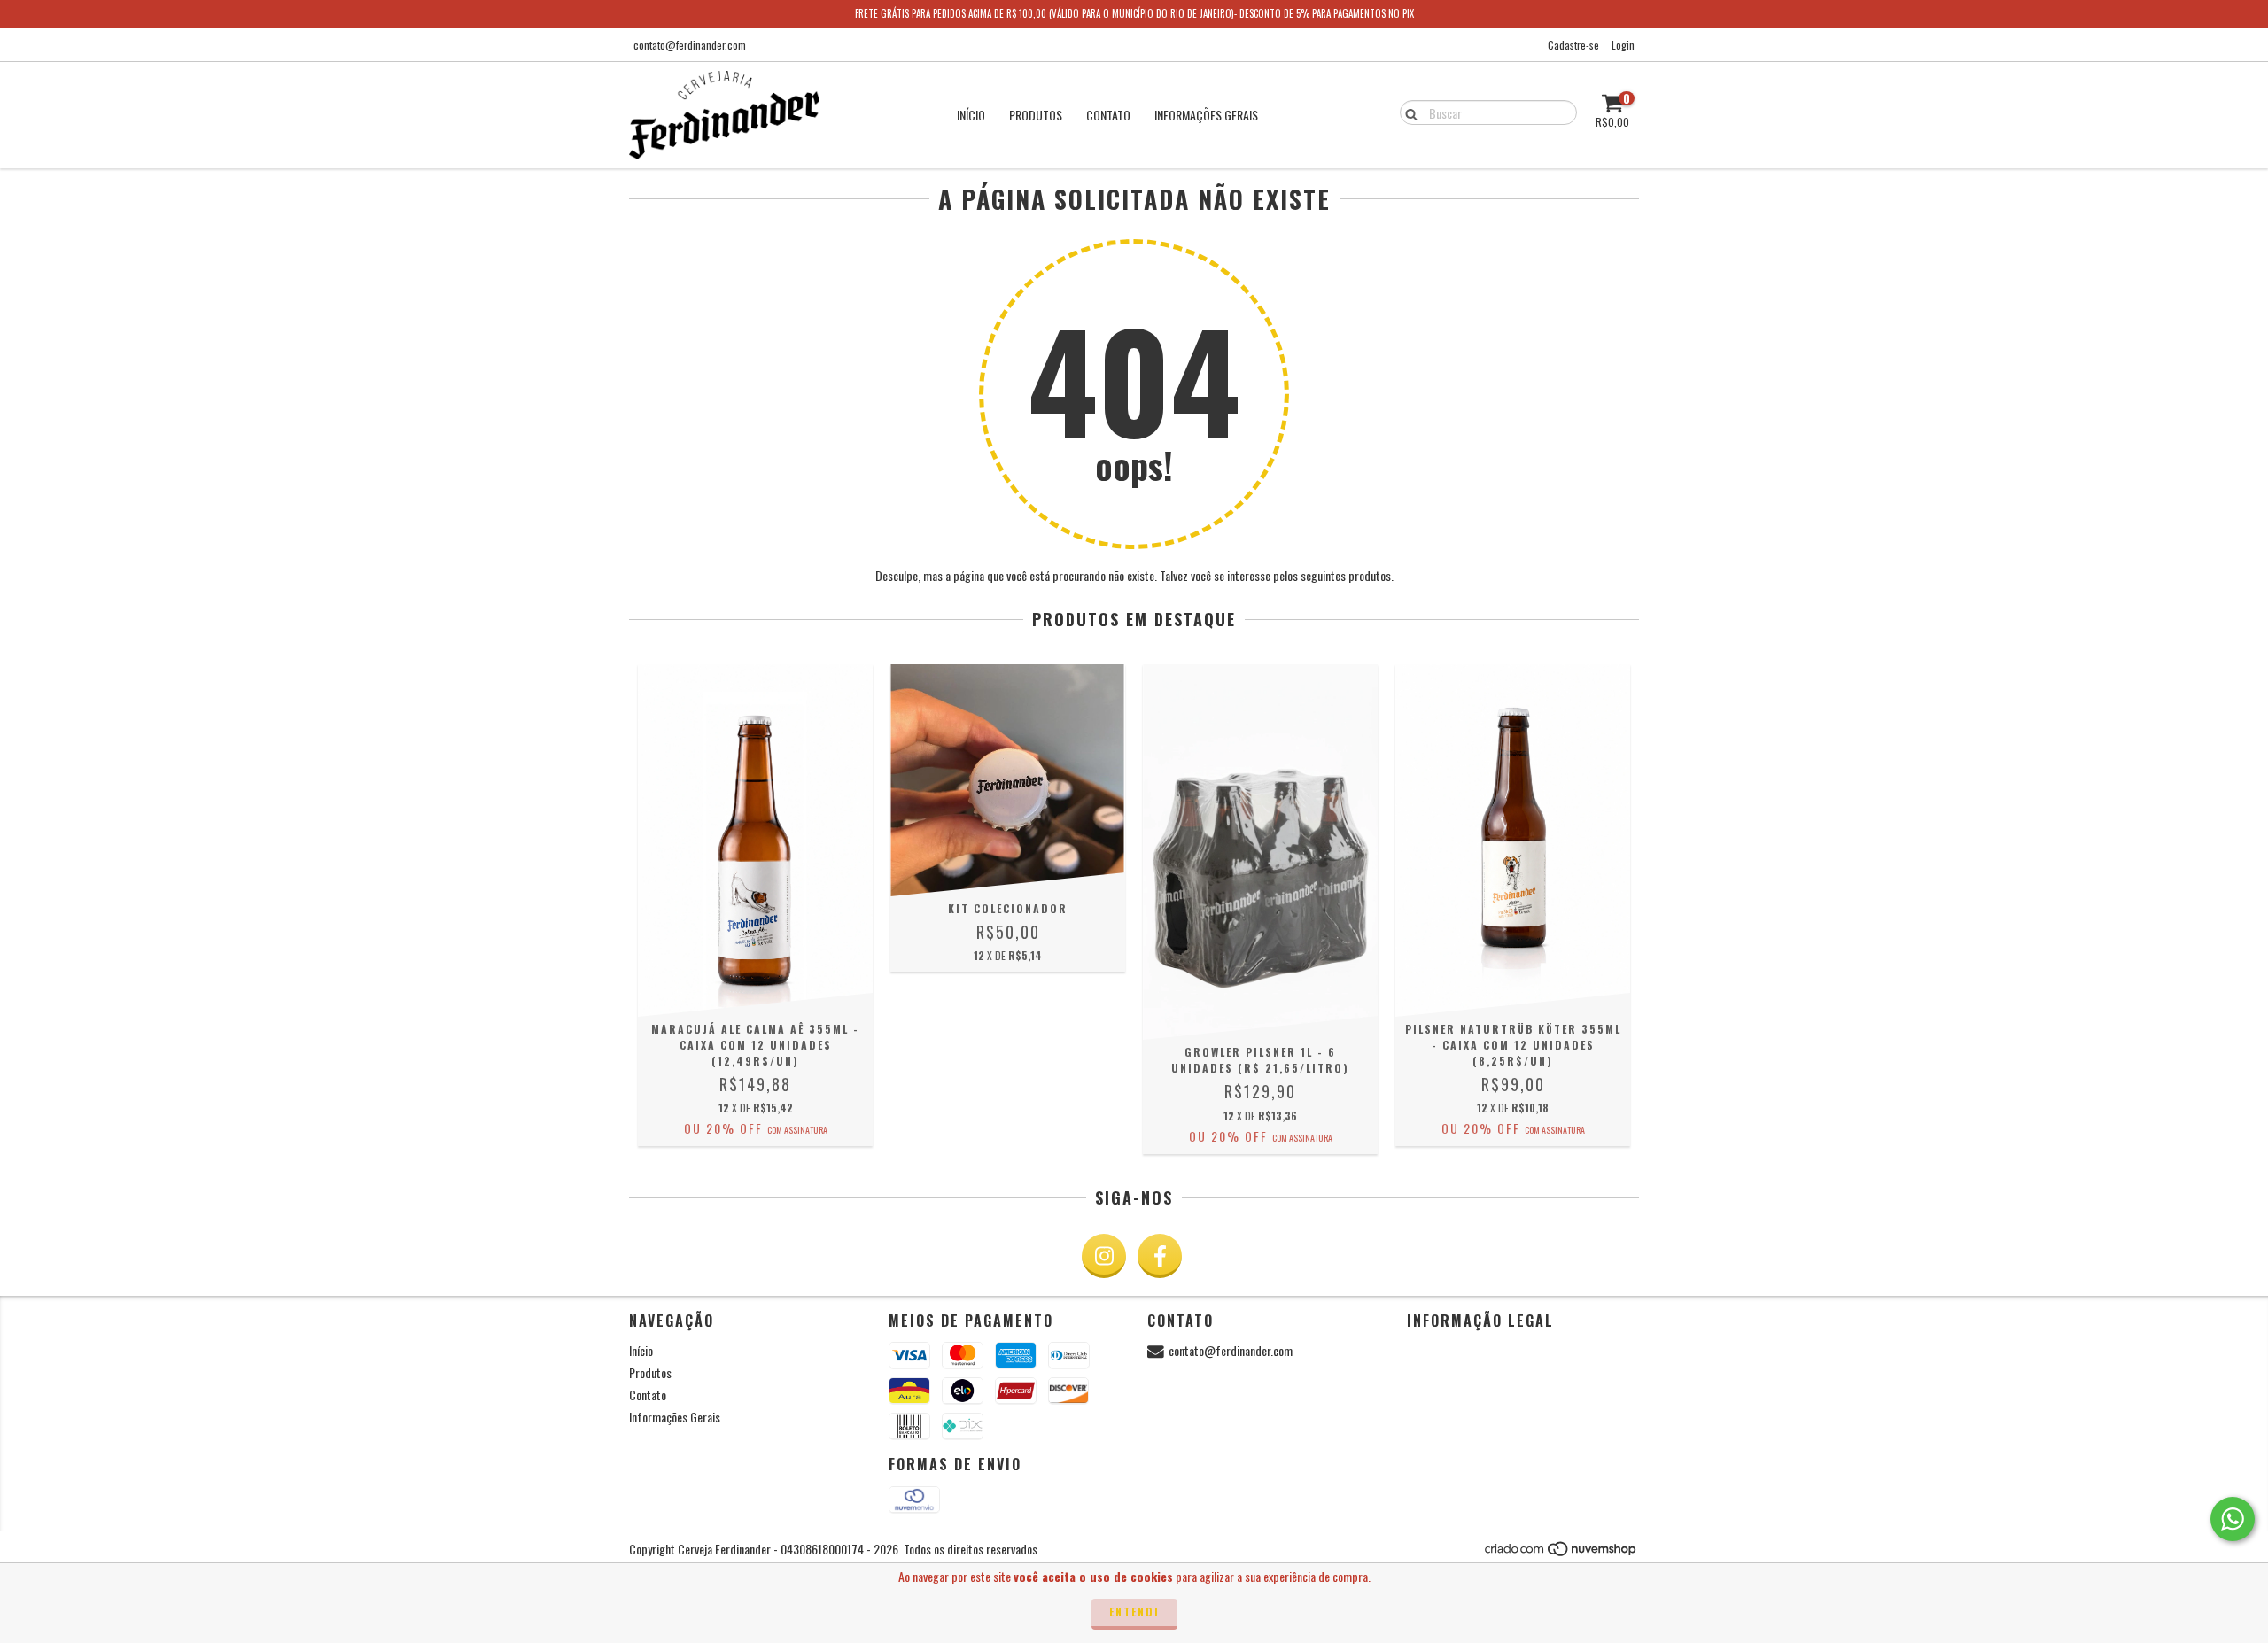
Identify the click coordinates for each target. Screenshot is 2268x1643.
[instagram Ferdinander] (1104, 1256)
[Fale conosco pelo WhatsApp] (2233, 1519)
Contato (1108, 115)
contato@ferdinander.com (690, 45)
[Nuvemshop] (1561, 1552)
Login (1623, 45)
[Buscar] (1407, 112)
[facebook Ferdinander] (1160, 1256)
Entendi (1134, 1612)
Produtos (1036, 115)
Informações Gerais (1206, 115)
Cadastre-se (1573, 45)
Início (971, 115)
